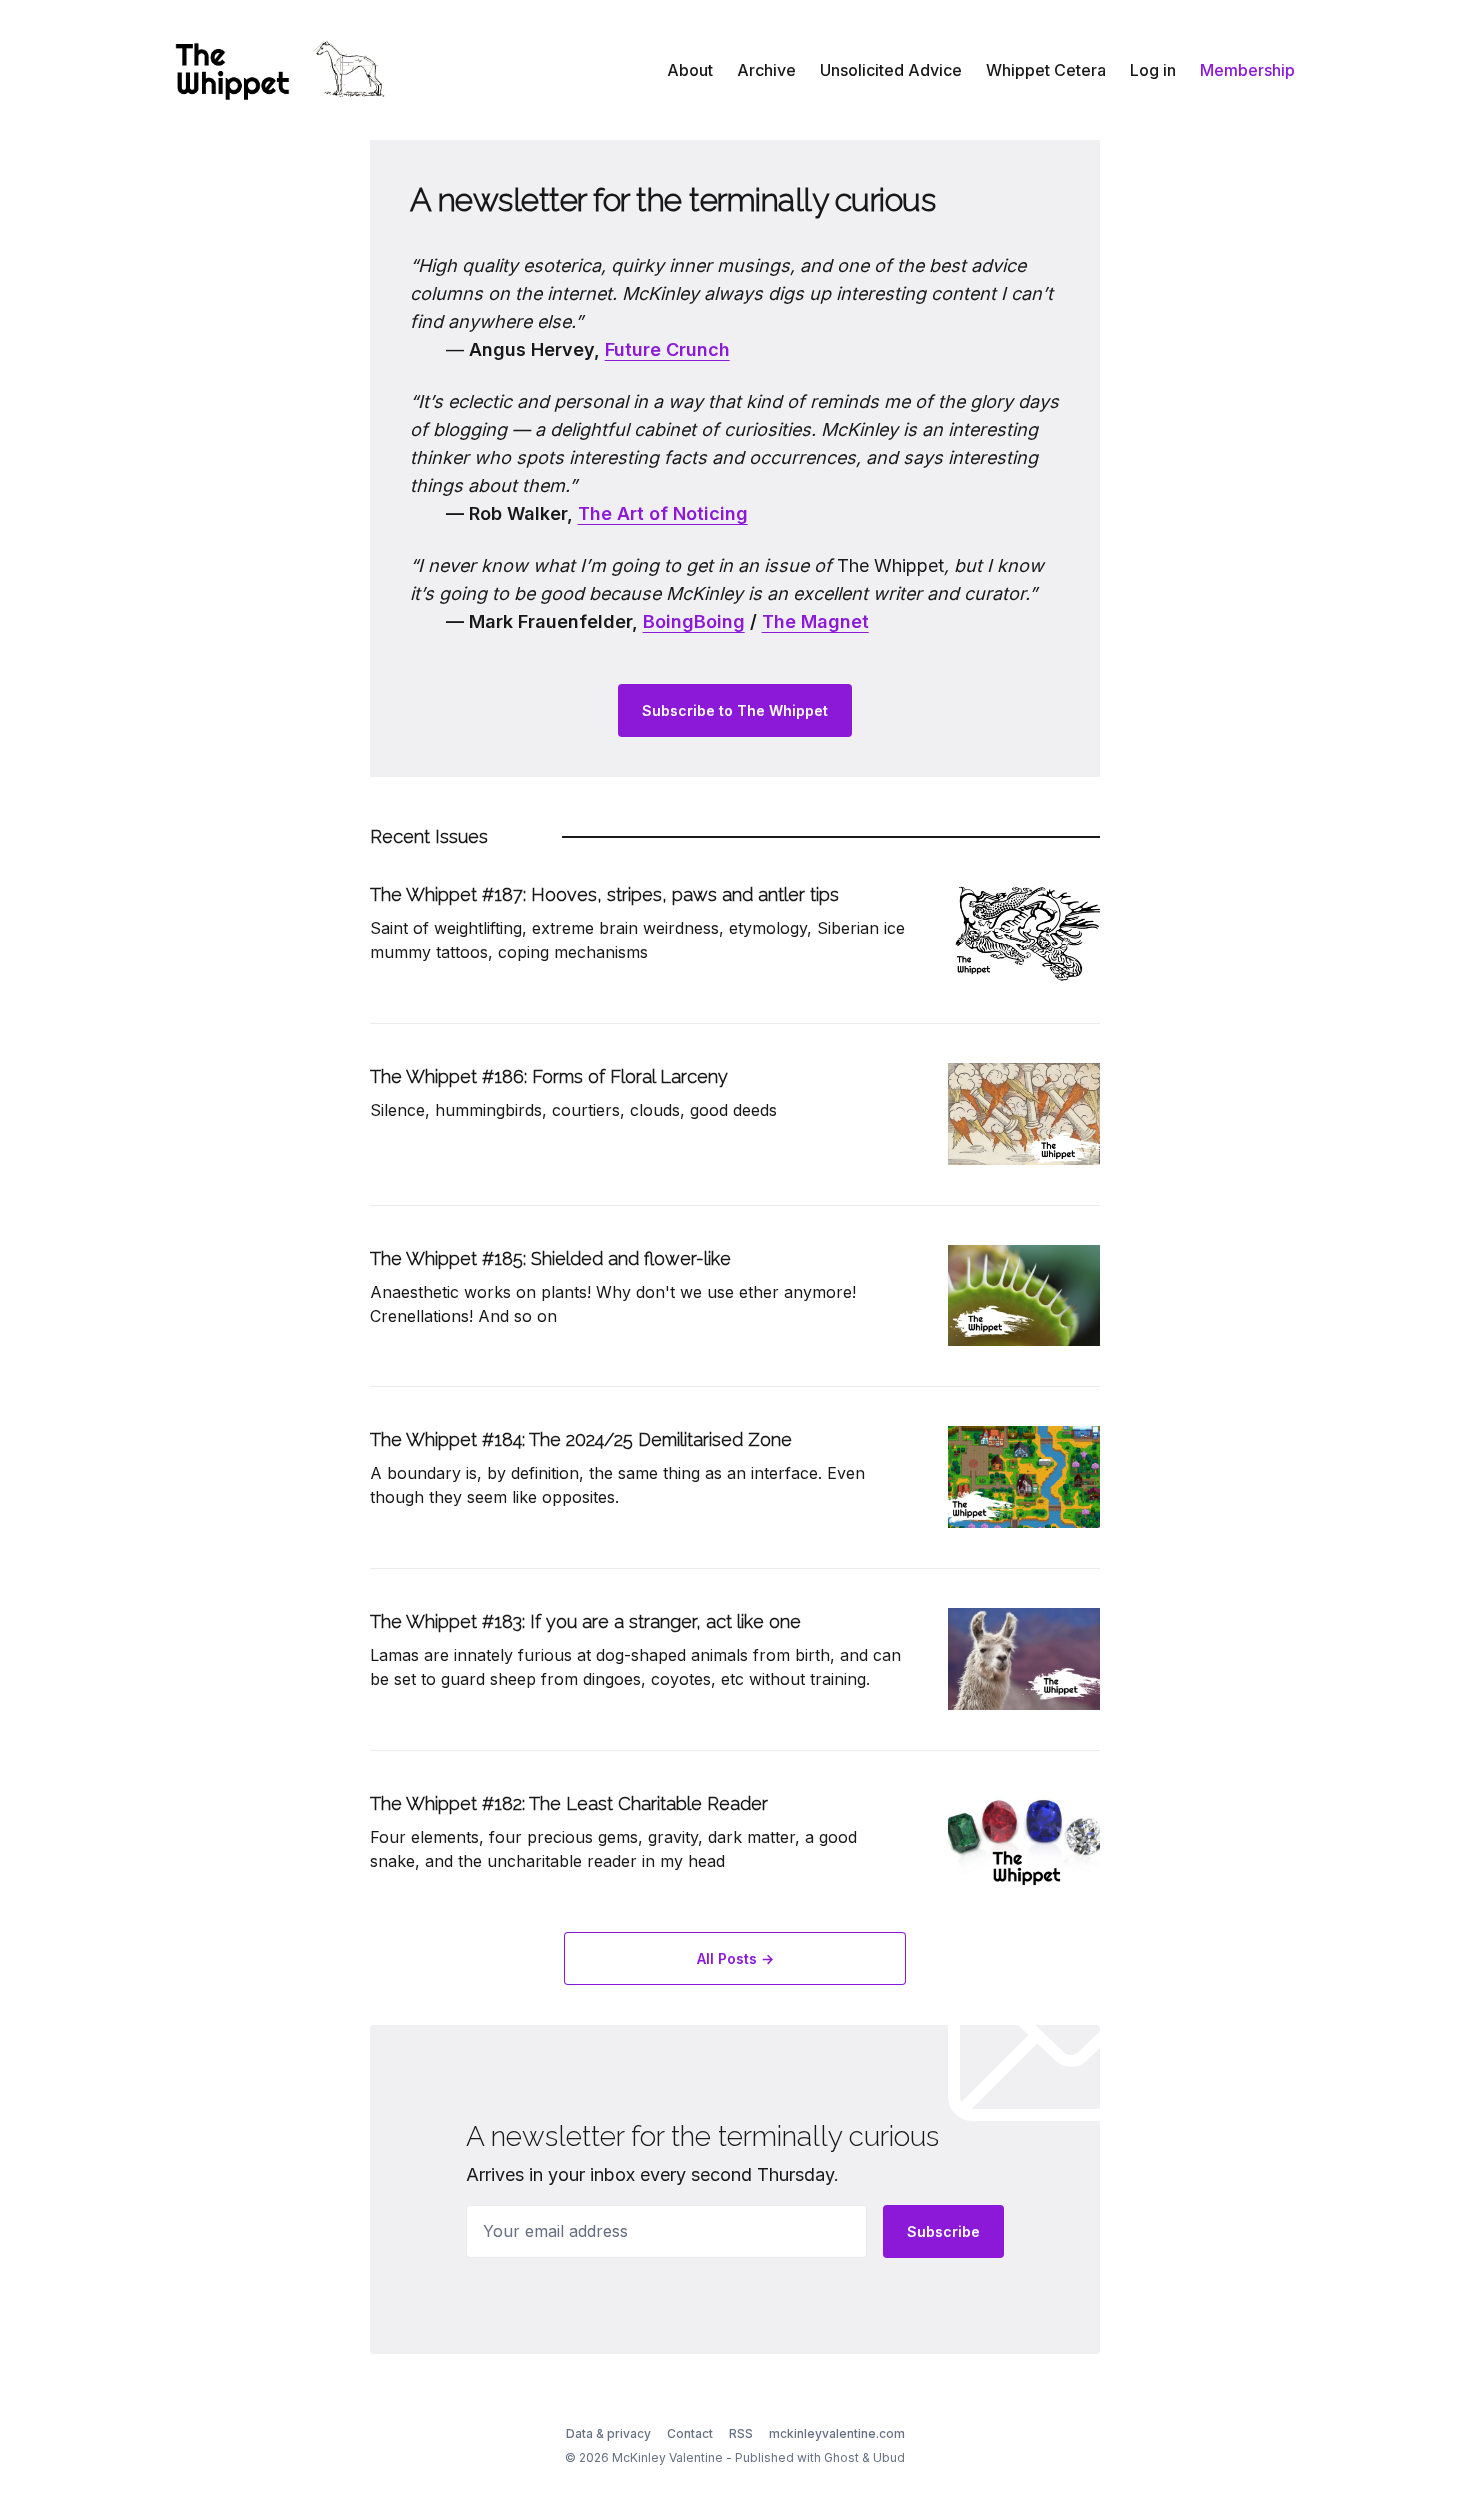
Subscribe (943, 2231)
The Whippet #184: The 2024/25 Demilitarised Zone (581, 1439)
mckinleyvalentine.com (837, 2433)
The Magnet (815, 621)
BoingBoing (694, 621)
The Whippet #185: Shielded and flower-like (550, 1258)
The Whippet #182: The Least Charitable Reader (569, 1803)
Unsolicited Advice (891, 70)
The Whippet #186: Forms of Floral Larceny (549, 1076)
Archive (766, 70)
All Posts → (735, 1958)
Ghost (841, 2457)
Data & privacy (608, 2433)
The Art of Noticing (663, 513)
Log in (1153, 70)
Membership (1247, 70)
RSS (741, 2433)
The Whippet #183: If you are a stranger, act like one (585, 1621)
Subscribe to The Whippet (735, 710)
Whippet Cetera (1046, 70)
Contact (690, 2433)
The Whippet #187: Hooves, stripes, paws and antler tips (604, 894)
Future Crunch (667, 349)
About (690, 70)
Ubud (889, 2457)
